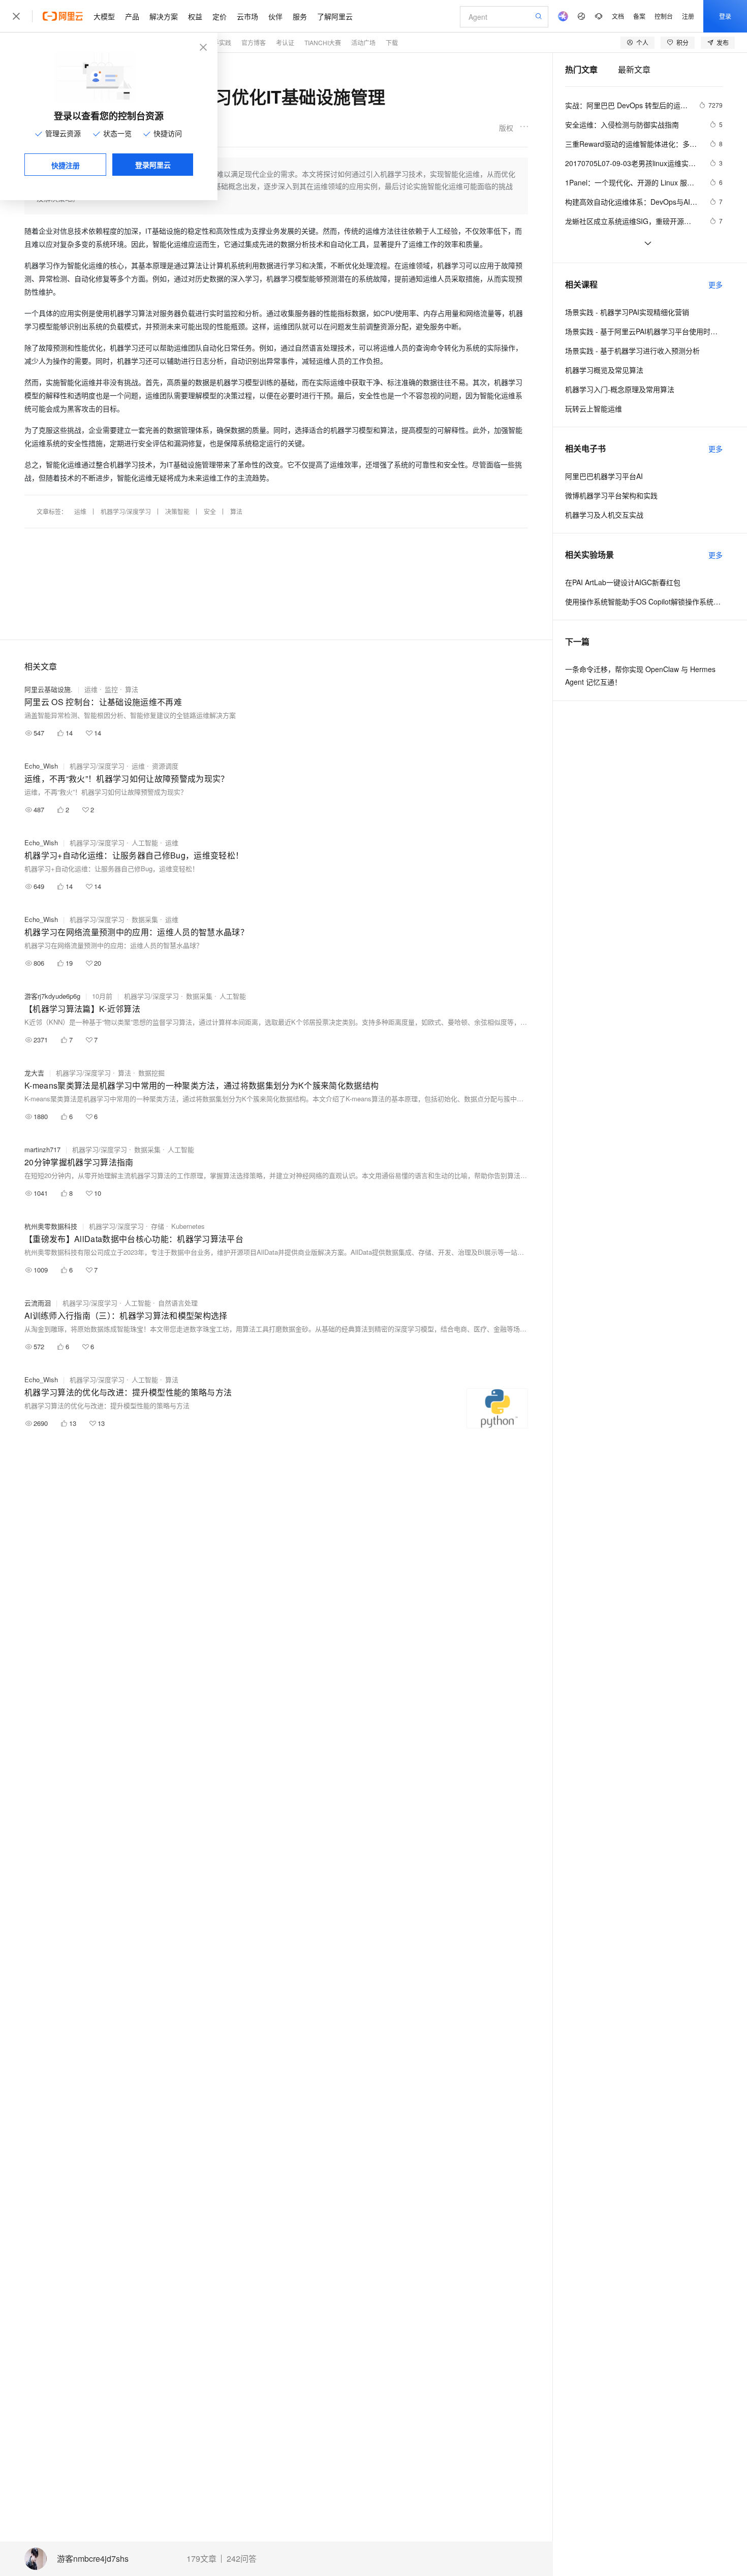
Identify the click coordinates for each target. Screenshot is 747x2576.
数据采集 (145, 919)
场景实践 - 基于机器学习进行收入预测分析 (632, 351)
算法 (236, 511)
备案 (639, 16)
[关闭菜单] (16, 16)
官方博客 (254, 42)
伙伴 (275, 16)
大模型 (104, 16)
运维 (80, 511)
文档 (618, 16)
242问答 (242, 2559)
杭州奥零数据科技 (51, 1226)
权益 (195, 16)
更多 (715, 284)
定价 (220, 16)
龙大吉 (34, 1073)
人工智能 (145, 842)
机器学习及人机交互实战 (604, 515)
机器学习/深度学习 (126, 511)
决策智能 (177, 511)
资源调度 (165, 766)
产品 (132, 16)
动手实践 (219, 42)
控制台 (664, 16)
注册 (688, 16)
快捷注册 (66, 165)
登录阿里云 (153, 165)
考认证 (285, 42)
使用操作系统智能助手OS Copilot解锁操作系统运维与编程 (644, 601)
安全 (210, 511)
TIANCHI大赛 (323, 42)
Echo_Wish (41, 766)
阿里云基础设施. (49, 689)
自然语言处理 (178, 1303)
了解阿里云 (335, 16)
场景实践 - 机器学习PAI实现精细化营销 (627, 312)
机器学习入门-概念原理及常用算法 (620, 389)
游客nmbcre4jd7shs (93, 2559)
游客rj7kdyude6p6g (52, 996)
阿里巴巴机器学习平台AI (604, 476)
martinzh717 (42, 1149)
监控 (111, 689)
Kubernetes (188, 1226)
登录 (725, 16)
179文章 (201, 2559)
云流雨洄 (38, 1303)
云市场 (247, 16)
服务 (300, 16)
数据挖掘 (151, 1073)
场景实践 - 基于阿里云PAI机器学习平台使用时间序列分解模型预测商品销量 (644, 331)
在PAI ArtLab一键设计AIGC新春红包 (623, 582)
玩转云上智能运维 (594, 408)
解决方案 (164, 16)
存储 (158, 1226)
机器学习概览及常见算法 (604, 370)
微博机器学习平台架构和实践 (611, 495)
